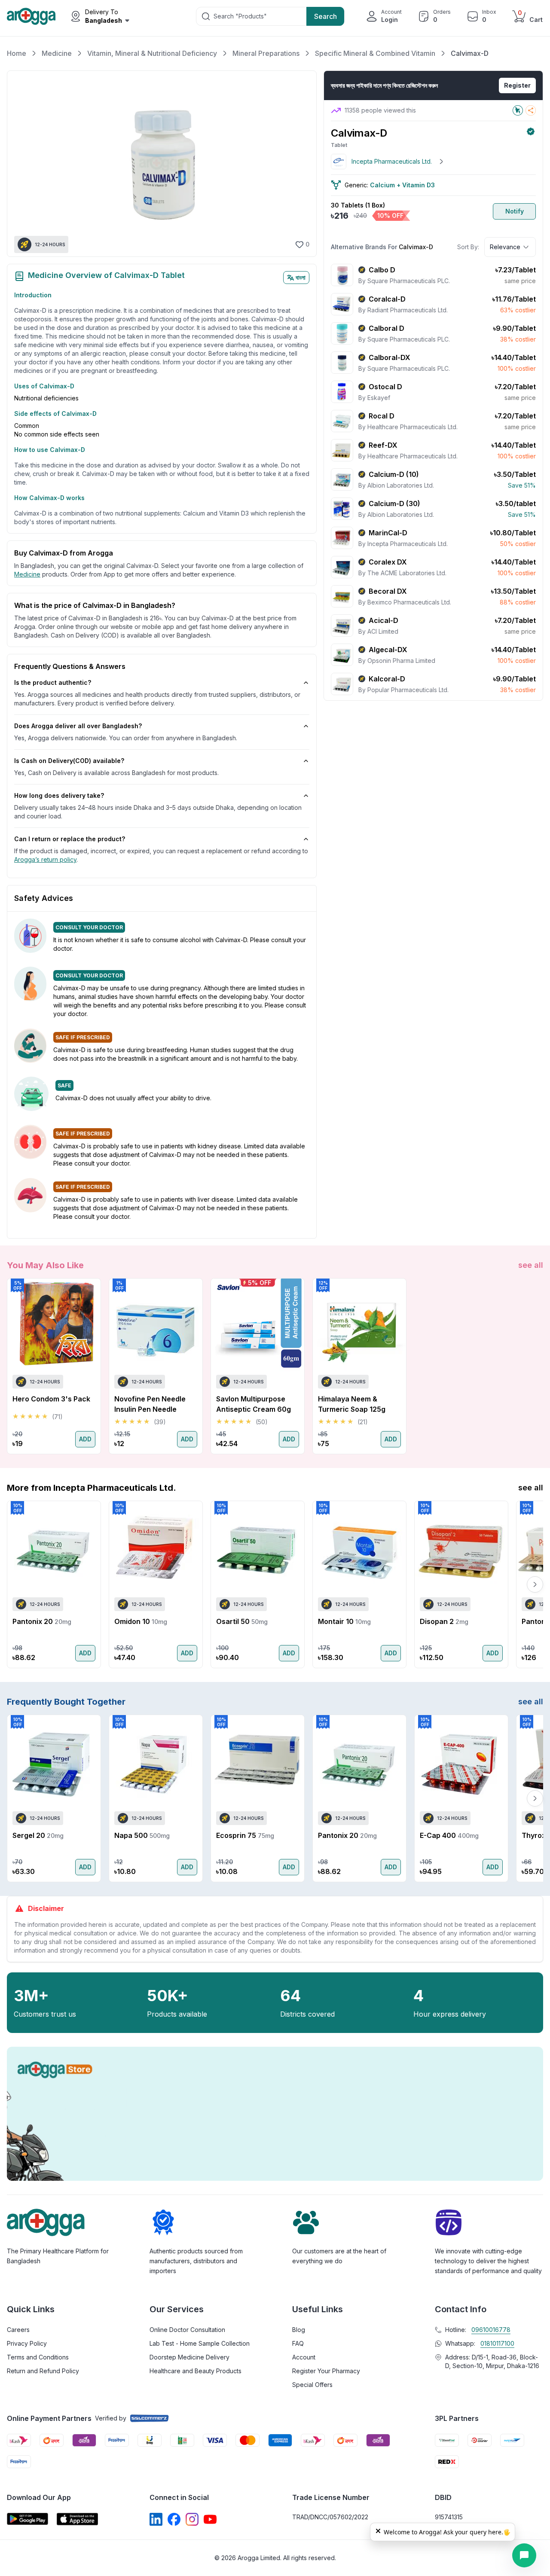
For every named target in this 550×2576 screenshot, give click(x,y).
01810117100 (497, 2343)
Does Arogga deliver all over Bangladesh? (78, 726)
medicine (27, 574)
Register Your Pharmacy (326, 2371)
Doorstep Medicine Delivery (189, 2357)
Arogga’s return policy (45, 859)
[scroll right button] (535, 1366)
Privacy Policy (27, 2343)
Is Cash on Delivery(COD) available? (69, 761)
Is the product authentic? (53, 682)
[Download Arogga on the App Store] (77, 2519)
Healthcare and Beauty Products (196, 2371)
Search (325, 16)
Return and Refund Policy (43, 2371)
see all (531, 1265)
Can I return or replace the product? (70, 839)
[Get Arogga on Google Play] (27, 2519)
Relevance (505, 247)
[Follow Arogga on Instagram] (192, 2519)
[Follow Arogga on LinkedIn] (156, 2519)
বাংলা (301, 277)
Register (517, 85)
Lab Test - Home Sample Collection (200, 2343)
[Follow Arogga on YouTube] (210, 2519)
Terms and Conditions (38, 2357)
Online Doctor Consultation (187, 2330)
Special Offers (312, 2385)
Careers (18, 2330)
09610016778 (491, 2330)
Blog (299, 2330)
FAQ (298, 2343)
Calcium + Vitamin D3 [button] (402, 185)
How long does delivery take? (59, 795)
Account (304, 2357)
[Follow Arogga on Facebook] (174, 2519)
